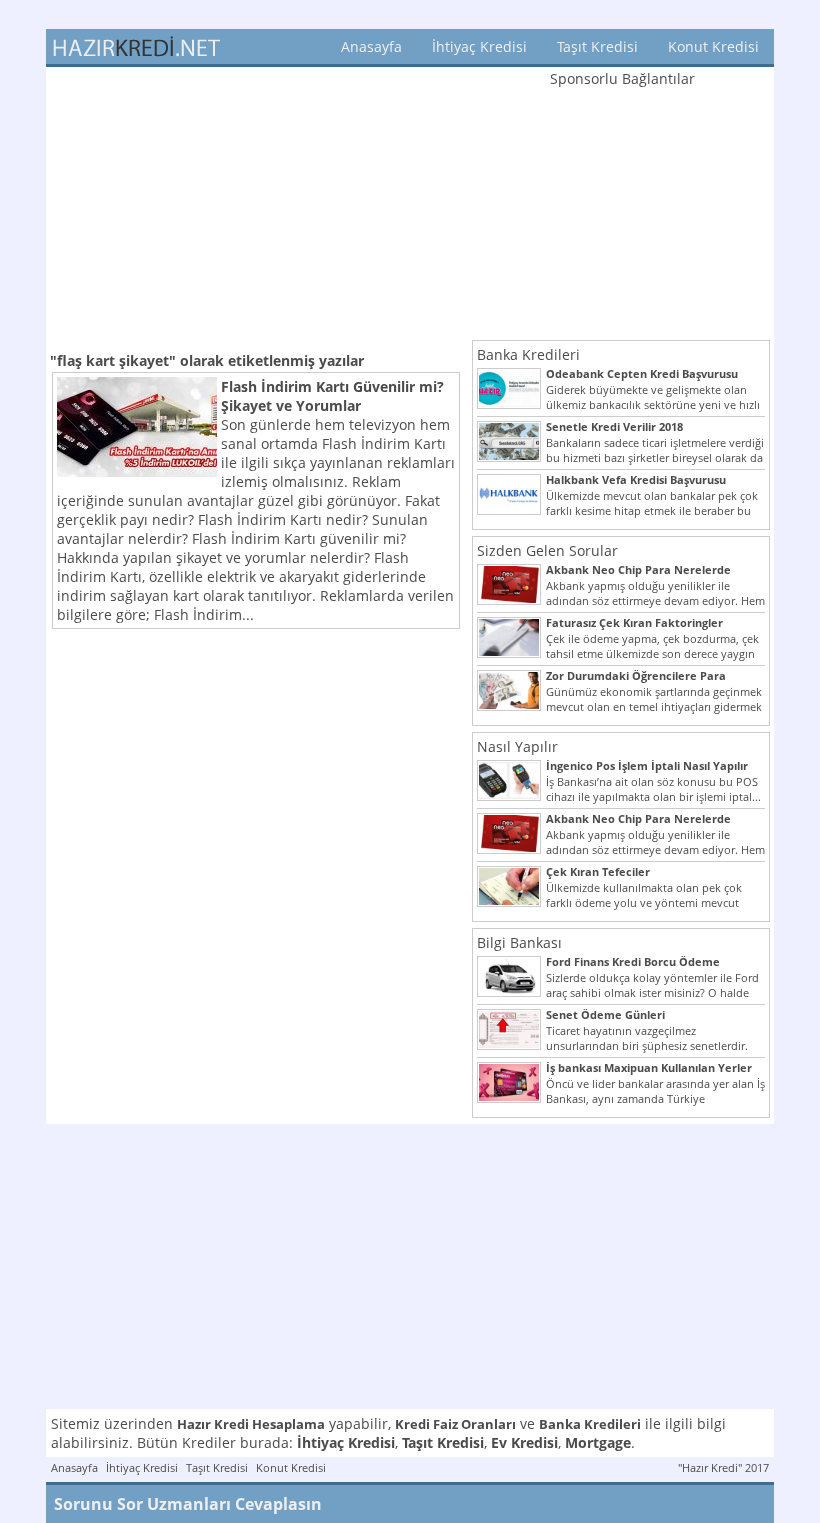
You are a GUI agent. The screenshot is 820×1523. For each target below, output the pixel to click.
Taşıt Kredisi (597, 46)
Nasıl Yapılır (517, 746)
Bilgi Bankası (519, 942)
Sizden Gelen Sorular (547, 550)
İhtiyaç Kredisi (479, 46)
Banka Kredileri (528, 354)
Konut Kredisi (713, 46)
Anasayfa (371, 46)
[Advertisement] (256, 207)
